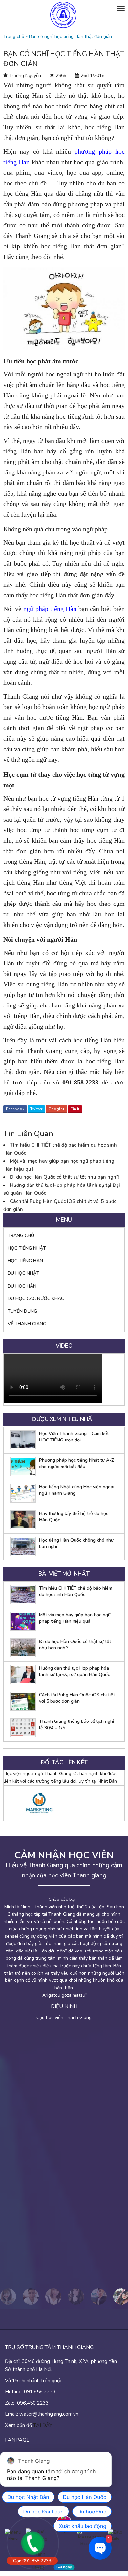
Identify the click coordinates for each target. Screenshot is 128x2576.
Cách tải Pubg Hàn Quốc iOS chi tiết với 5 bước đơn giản (77, 1698)
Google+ (56, 1109)
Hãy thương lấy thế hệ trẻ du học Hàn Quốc (74, 1517)
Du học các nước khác (36, 1299)
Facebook (15, 1109)
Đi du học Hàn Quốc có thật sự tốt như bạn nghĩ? (65, 1177)
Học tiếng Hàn (25, 1261)
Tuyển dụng (22, 1311)
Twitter (36, 1109)
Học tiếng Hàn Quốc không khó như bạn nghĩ (76, 1543)
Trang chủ (14, 36)
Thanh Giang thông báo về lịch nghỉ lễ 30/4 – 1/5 (76, 1725)
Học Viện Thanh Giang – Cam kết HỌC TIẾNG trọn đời (74, 1437)
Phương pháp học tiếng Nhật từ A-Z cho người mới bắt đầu (76, 1463)
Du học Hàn (22, 1286)
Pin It (75, 1109)
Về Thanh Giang (27, 1324)
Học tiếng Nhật (27, 1248)
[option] (64, 1803)
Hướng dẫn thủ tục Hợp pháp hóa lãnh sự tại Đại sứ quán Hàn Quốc (75, 1671)
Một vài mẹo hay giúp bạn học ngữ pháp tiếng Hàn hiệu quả (75, 1618)
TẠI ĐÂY (43, 2425)
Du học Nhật (23, 1273)
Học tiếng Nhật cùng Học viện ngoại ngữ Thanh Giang (77, 1490)
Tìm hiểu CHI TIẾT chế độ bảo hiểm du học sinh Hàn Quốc (76, 1591)
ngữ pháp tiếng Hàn (50, 609)
